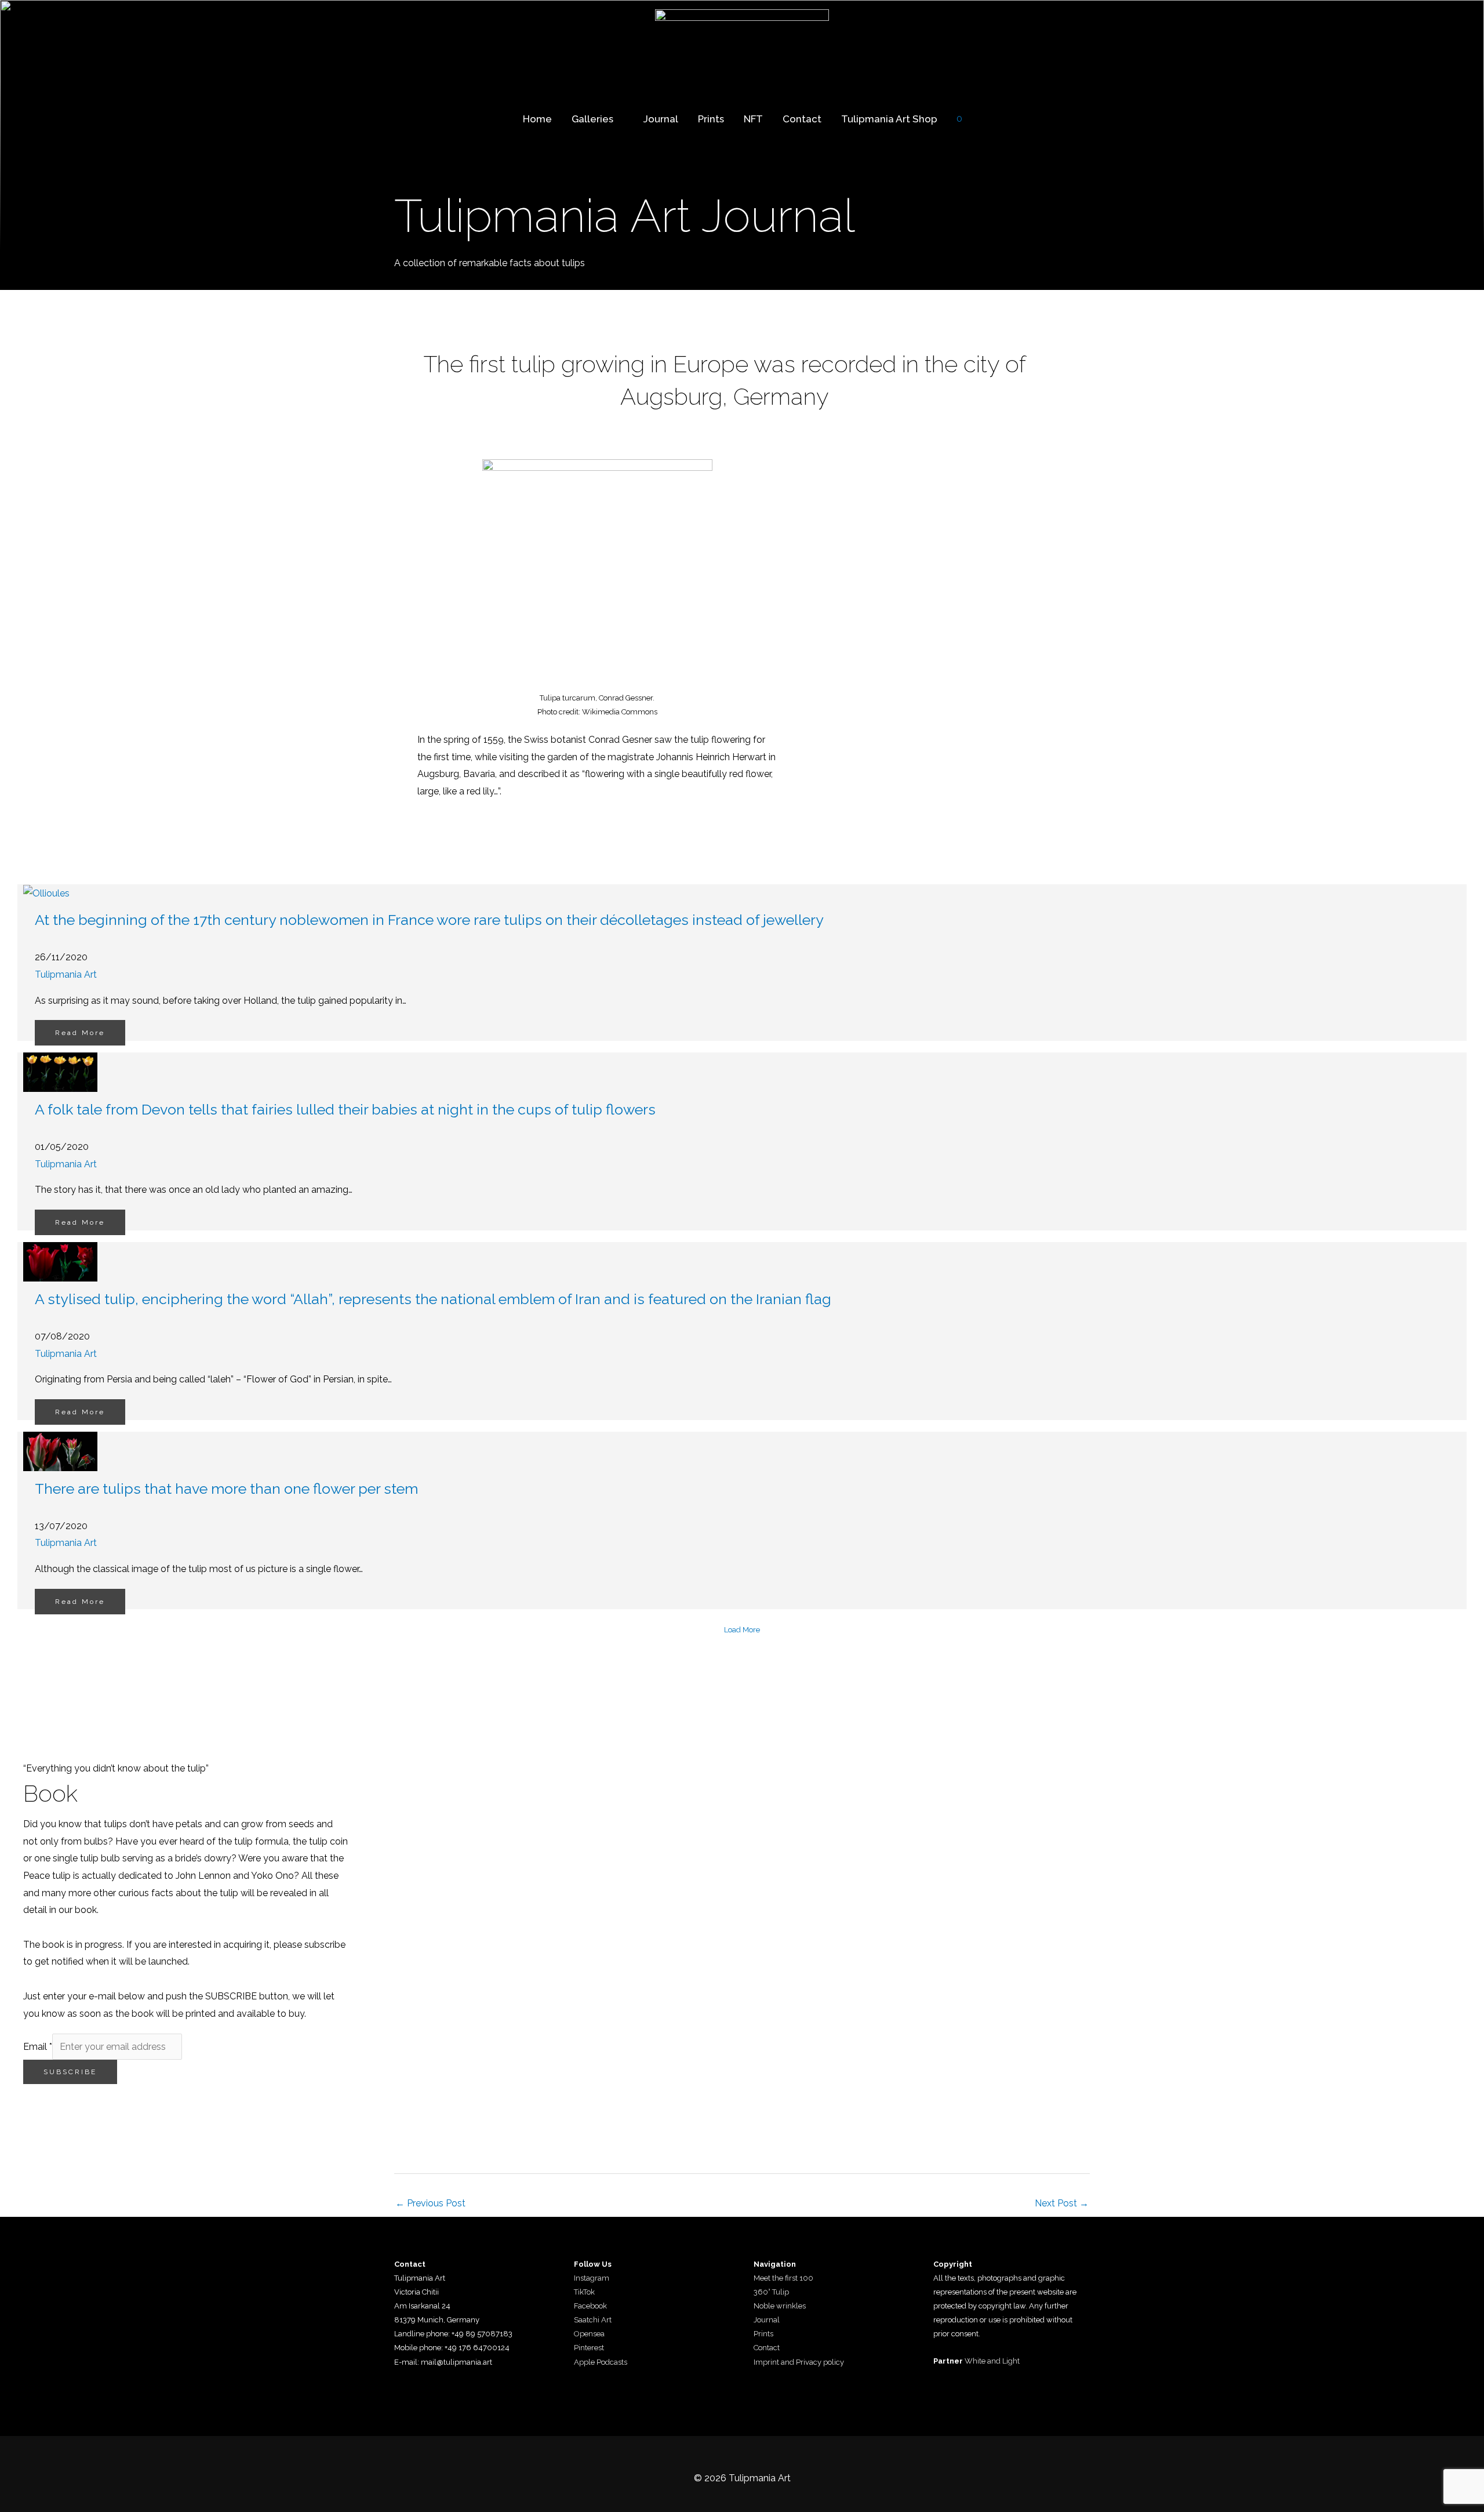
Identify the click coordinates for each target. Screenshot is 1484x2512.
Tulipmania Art (66, 974)
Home (537, 119)
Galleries (592, 119)
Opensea (589, 2334)
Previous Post (430, 2203)
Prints (711, 119)
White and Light (992, 2361)
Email (38, 2047)
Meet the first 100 (783, 2278)
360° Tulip (771, 2292)
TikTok (584, 2292)
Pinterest (589, 2348)
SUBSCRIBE (70, 2072)
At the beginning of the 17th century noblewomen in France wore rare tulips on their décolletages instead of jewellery (429, 920)
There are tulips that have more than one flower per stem (226, 1489)
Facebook (590, 2306)
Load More (742, 1630)
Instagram (592, 2278)
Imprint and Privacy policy (799, 2362)
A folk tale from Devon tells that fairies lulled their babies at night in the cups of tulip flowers (345, 1109)
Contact (802, 119)
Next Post (1062, 2203)
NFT (753, 119)
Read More (80, 1033)
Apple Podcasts (601, 2362)
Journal (661, 119)
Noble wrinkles (780, 2306)
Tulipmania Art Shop (889, 119)
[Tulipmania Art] (742, 44)
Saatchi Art (593, 2320)
